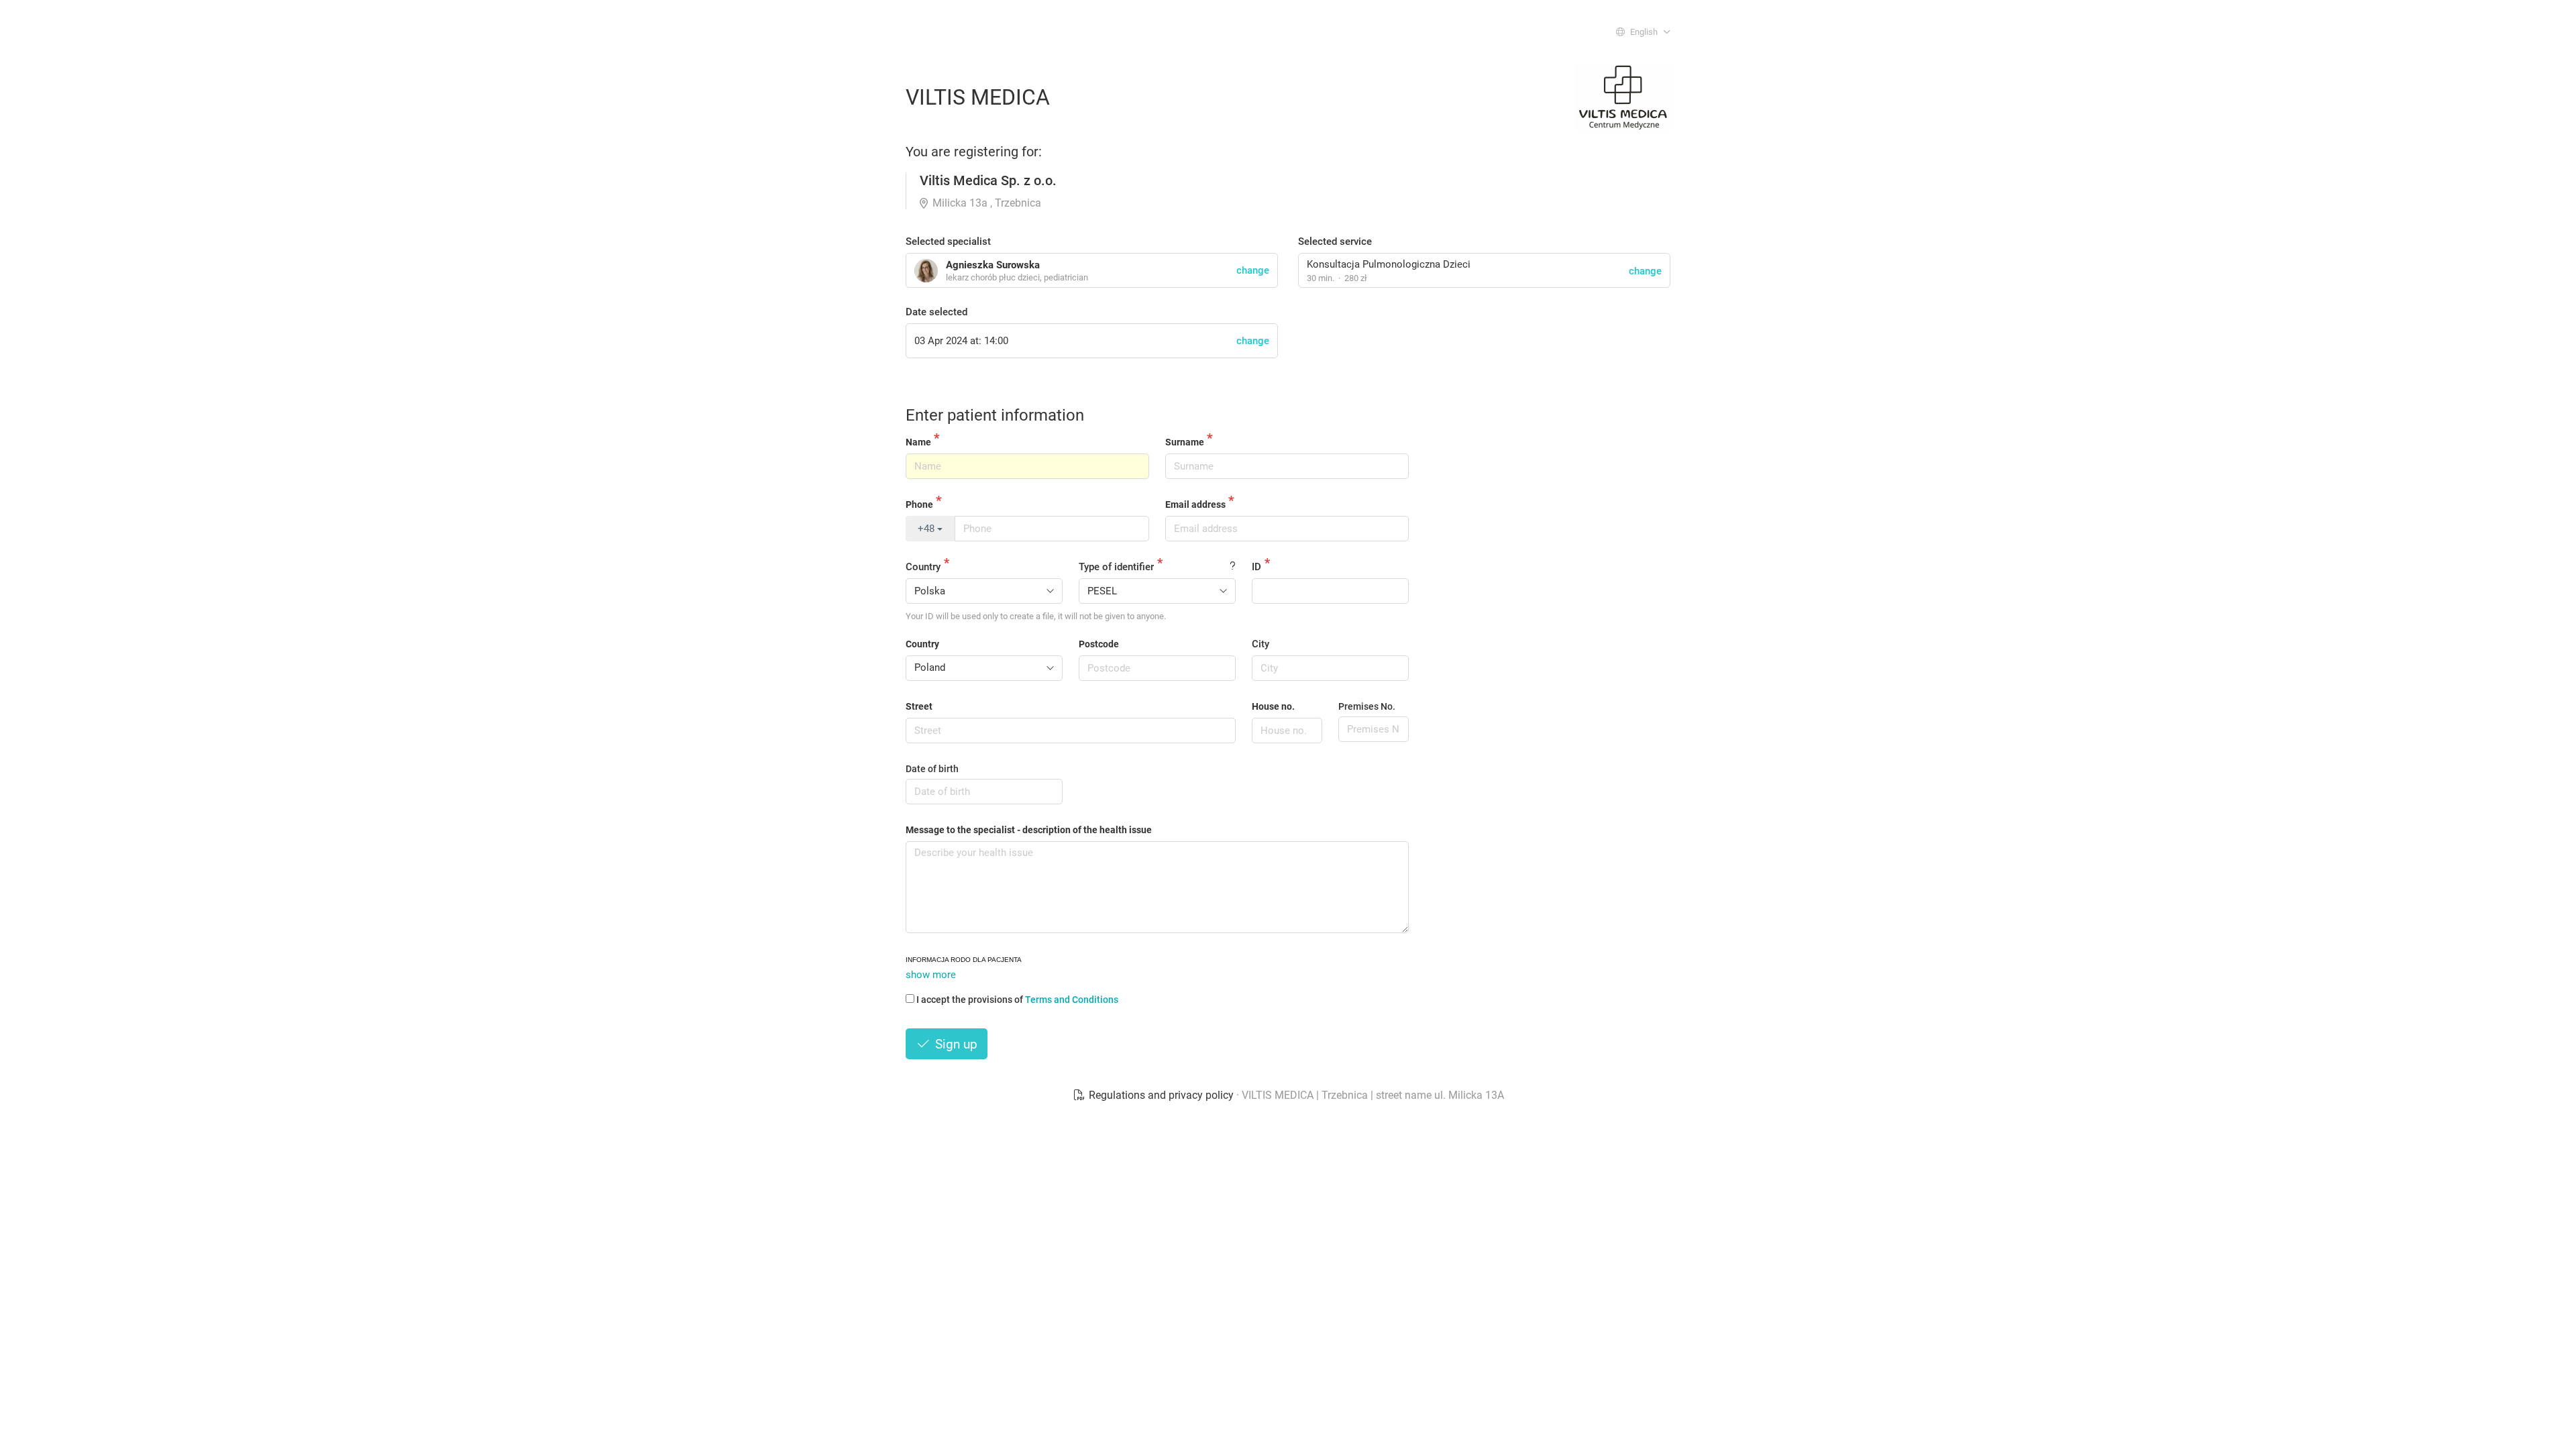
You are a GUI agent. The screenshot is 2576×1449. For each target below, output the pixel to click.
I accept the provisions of (1017, 1000)
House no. (1273, 706)
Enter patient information (995, 415)
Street (919, 706)
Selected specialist (948, 241)
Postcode (1099, 644)
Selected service (1335, 241)
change (1645, 271)
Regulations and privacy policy (1161, 1095)
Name (918, 442)
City (1260, 644)
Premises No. (1367, 706)
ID (1256, 567)
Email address (1195, 504)
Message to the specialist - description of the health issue (1029, 830)
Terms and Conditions (1072, 1000)
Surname (1185, 442)
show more (931, 975)
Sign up (955, 1044)
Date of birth (932, 769)
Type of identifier (1116, 567)
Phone (919, 504)
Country (923, 567)
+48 (927, 529)
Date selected (936, 312)
